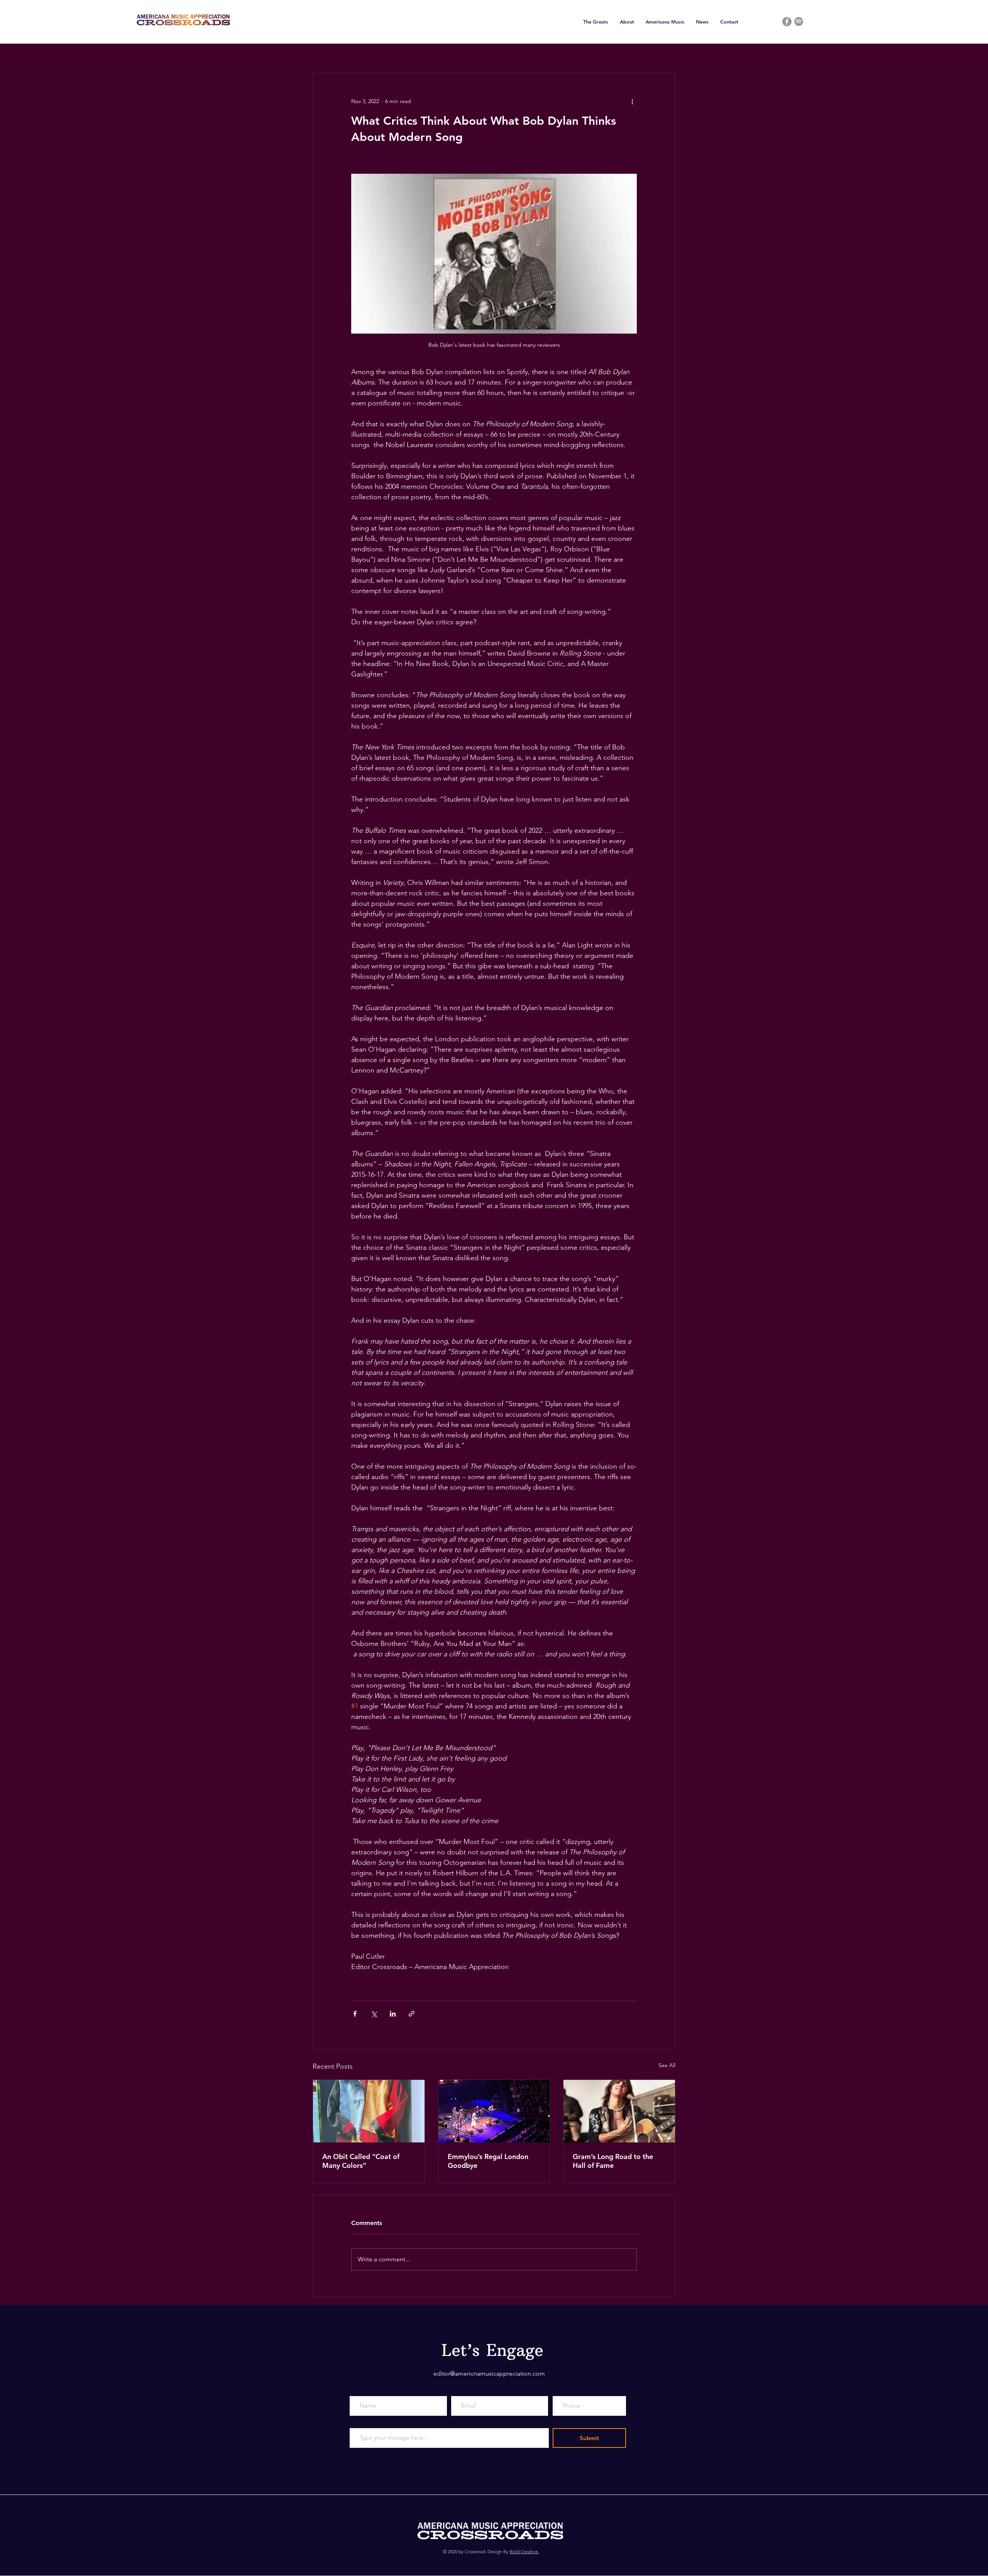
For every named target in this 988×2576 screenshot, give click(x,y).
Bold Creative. (524, 2551)
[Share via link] (412, 2014)
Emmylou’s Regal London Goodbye (488, 2161)
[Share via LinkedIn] (393, 2014)
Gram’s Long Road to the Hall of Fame (613, 2161)
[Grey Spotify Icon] (799, 21)
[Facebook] (787, 22)
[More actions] (632, 101)
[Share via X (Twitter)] (374, 2014)
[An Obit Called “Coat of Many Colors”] (369, 2111)
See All (667, 2065)
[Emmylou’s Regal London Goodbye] (494, 2111)
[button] (596, 22)
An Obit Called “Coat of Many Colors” (361, 2161)
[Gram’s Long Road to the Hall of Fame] (619, 2111)
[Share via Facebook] (355, 2014)
